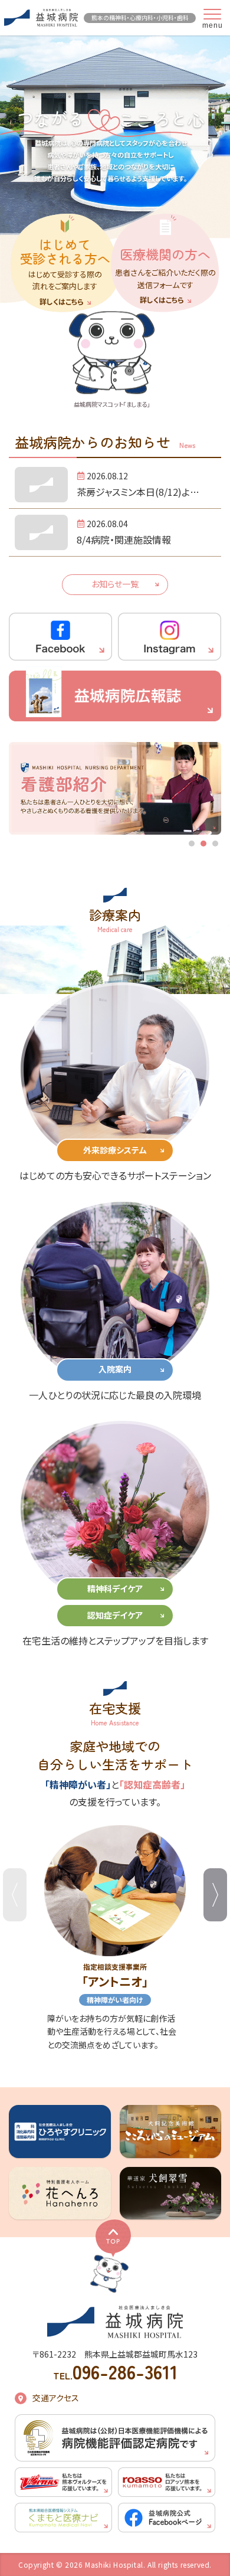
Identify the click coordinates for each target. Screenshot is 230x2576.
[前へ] (15, 1895)
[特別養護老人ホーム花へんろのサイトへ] (60, 2193)
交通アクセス (56, 2398)
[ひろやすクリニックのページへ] (60, 2131)
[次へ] (215, 1895)
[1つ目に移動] (192, 844)
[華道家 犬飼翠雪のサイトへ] (171, 2193)
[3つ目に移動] (215, 844)
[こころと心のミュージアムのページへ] (171, 2131)
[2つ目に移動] (203, 844)
